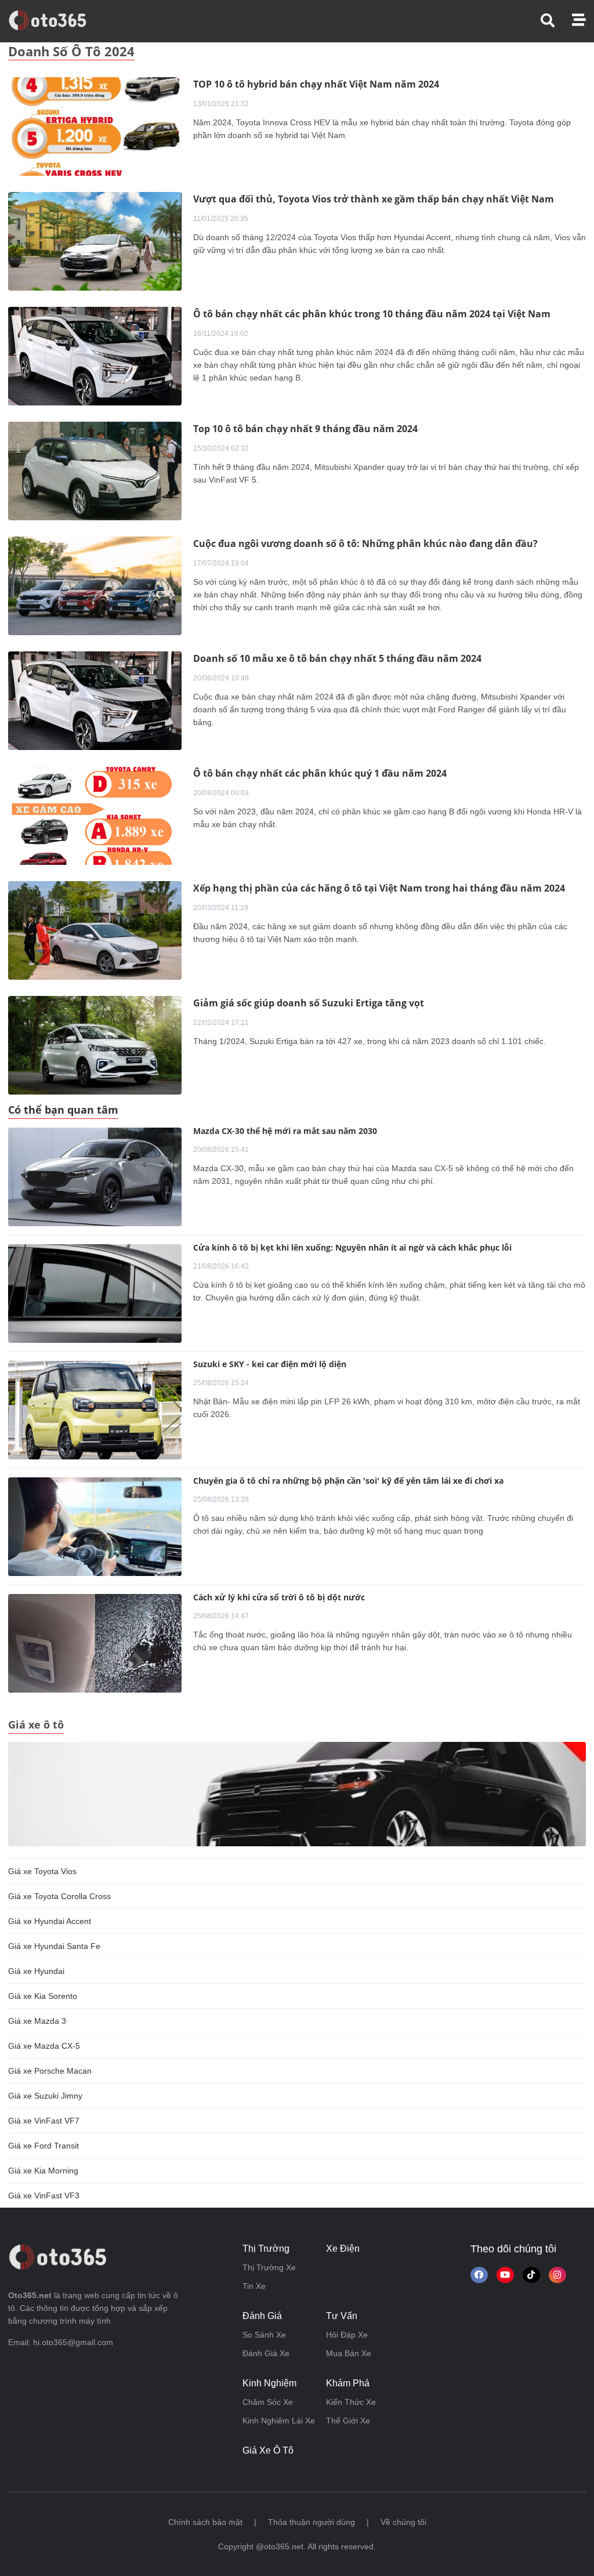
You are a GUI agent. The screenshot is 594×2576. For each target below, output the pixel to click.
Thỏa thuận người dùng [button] (312, 2522)
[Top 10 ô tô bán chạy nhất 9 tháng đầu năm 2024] (95, 470)
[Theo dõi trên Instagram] (557, 2275)
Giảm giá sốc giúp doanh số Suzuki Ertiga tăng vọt (309, 1003)
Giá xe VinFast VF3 (44, 2195)
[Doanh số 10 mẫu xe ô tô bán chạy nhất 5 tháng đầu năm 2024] (95, 700)
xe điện (343, 2249)
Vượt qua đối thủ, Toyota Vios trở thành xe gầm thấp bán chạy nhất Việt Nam (374, 199)
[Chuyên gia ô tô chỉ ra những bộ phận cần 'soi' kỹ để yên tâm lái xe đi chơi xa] (95, 1527)
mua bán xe (349, 2353)
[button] (556, 21)
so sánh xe (264, 2335)
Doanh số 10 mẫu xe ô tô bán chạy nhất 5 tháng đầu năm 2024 (337, 658)
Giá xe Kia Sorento (43, 1996)
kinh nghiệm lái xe (279, 2421)
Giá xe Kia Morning (43, 2171)
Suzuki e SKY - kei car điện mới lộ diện (270, 1364)
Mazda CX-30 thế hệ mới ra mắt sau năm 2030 (285, 1131)
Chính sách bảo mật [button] (205, 2522)
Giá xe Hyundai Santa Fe (54, 1946)
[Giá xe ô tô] (297, 1794)
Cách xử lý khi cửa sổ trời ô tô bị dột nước (279, 1597)
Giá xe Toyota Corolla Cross (59, 1896)
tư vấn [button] (342, 2316)
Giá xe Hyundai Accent (50, 1921)
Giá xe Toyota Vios (42, 1871)
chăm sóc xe (268, 2402)
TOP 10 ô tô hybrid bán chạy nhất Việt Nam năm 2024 (316, 84)
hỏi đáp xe (347, 2335)
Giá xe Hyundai (36, 1971)
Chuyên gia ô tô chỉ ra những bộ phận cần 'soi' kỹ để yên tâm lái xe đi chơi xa (348, 1481)
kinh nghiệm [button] (269, 2383)
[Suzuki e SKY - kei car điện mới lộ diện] (95, 1410)
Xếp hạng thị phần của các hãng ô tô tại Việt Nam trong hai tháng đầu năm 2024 (379, 888)
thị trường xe (269, 2267)
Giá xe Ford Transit (44, 2146)
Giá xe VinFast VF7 (44, 2121)
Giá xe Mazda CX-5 (44, 2046)
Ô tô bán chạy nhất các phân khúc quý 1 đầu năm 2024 (320, 773)
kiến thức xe (351, 2402)
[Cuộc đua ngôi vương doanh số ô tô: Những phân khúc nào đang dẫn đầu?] (95, 585)
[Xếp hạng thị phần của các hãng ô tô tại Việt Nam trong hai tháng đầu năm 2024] (95, 930)
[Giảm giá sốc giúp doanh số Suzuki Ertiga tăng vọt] (95, 1045)
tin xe (254, 2286)
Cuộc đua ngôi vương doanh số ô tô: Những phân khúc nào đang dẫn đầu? (365, 544)
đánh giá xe (266, 2353)
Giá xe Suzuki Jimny (45, 2096)
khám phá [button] (348, 2383)
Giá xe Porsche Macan (50, 2071)
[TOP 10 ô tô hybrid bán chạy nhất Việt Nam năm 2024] (95, 126)
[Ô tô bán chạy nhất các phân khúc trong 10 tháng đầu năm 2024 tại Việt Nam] (95, 356)
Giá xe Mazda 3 (37, 2021)
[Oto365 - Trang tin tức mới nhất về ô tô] (54, 20)
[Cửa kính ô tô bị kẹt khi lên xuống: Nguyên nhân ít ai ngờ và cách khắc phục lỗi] (95, 1294)
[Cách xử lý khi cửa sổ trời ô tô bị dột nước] (95, 1643)
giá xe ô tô (268, 2450)
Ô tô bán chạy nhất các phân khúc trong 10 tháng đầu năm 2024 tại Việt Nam (372, 314)
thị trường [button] (266, 2249)
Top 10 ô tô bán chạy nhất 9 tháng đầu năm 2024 (305, 429)
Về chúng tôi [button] (403, 2522)
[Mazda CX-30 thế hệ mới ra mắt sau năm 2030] (95, 1177)
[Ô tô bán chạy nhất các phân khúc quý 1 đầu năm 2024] (95, 815)
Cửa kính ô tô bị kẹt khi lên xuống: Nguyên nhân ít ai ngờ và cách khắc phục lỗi (352, 1247)
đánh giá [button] (262, 2316)
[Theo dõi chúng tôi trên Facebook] (479, 2275)
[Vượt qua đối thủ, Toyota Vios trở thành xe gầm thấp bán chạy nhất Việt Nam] (95, 241)
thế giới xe (348, 2421)
